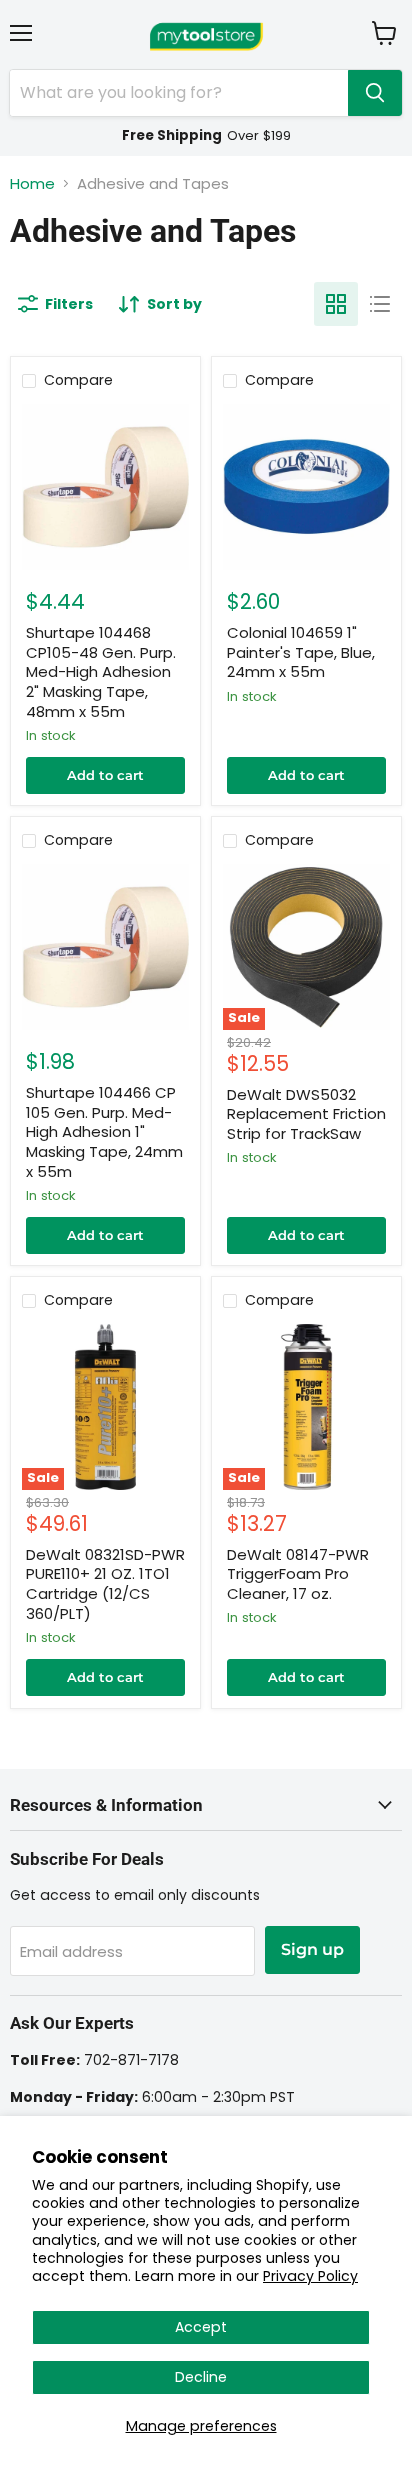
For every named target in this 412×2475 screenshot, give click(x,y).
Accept (201, 2327)
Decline (201, 2377)
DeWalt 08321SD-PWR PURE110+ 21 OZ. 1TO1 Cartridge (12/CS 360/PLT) (105, 1584)
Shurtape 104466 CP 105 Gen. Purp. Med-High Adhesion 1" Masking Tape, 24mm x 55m (104, 1132)
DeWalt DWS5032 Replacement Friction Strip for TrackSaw (306, 1114)
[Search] (375, 93)
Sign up (312, 1949)
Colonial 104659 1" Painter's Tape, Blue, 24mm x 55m (301, 652)
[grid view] (336, 304)
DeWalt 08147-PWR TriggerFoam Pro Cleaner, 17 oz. (298, 1574)
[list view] (380, 304)
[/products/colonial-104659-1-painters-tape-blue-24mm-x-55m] (306, 487)
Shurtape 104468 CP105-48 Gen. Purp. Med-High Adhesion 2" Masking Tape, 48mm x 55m (101, 672)
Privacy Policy (310, 2276)
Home (32, 183)
